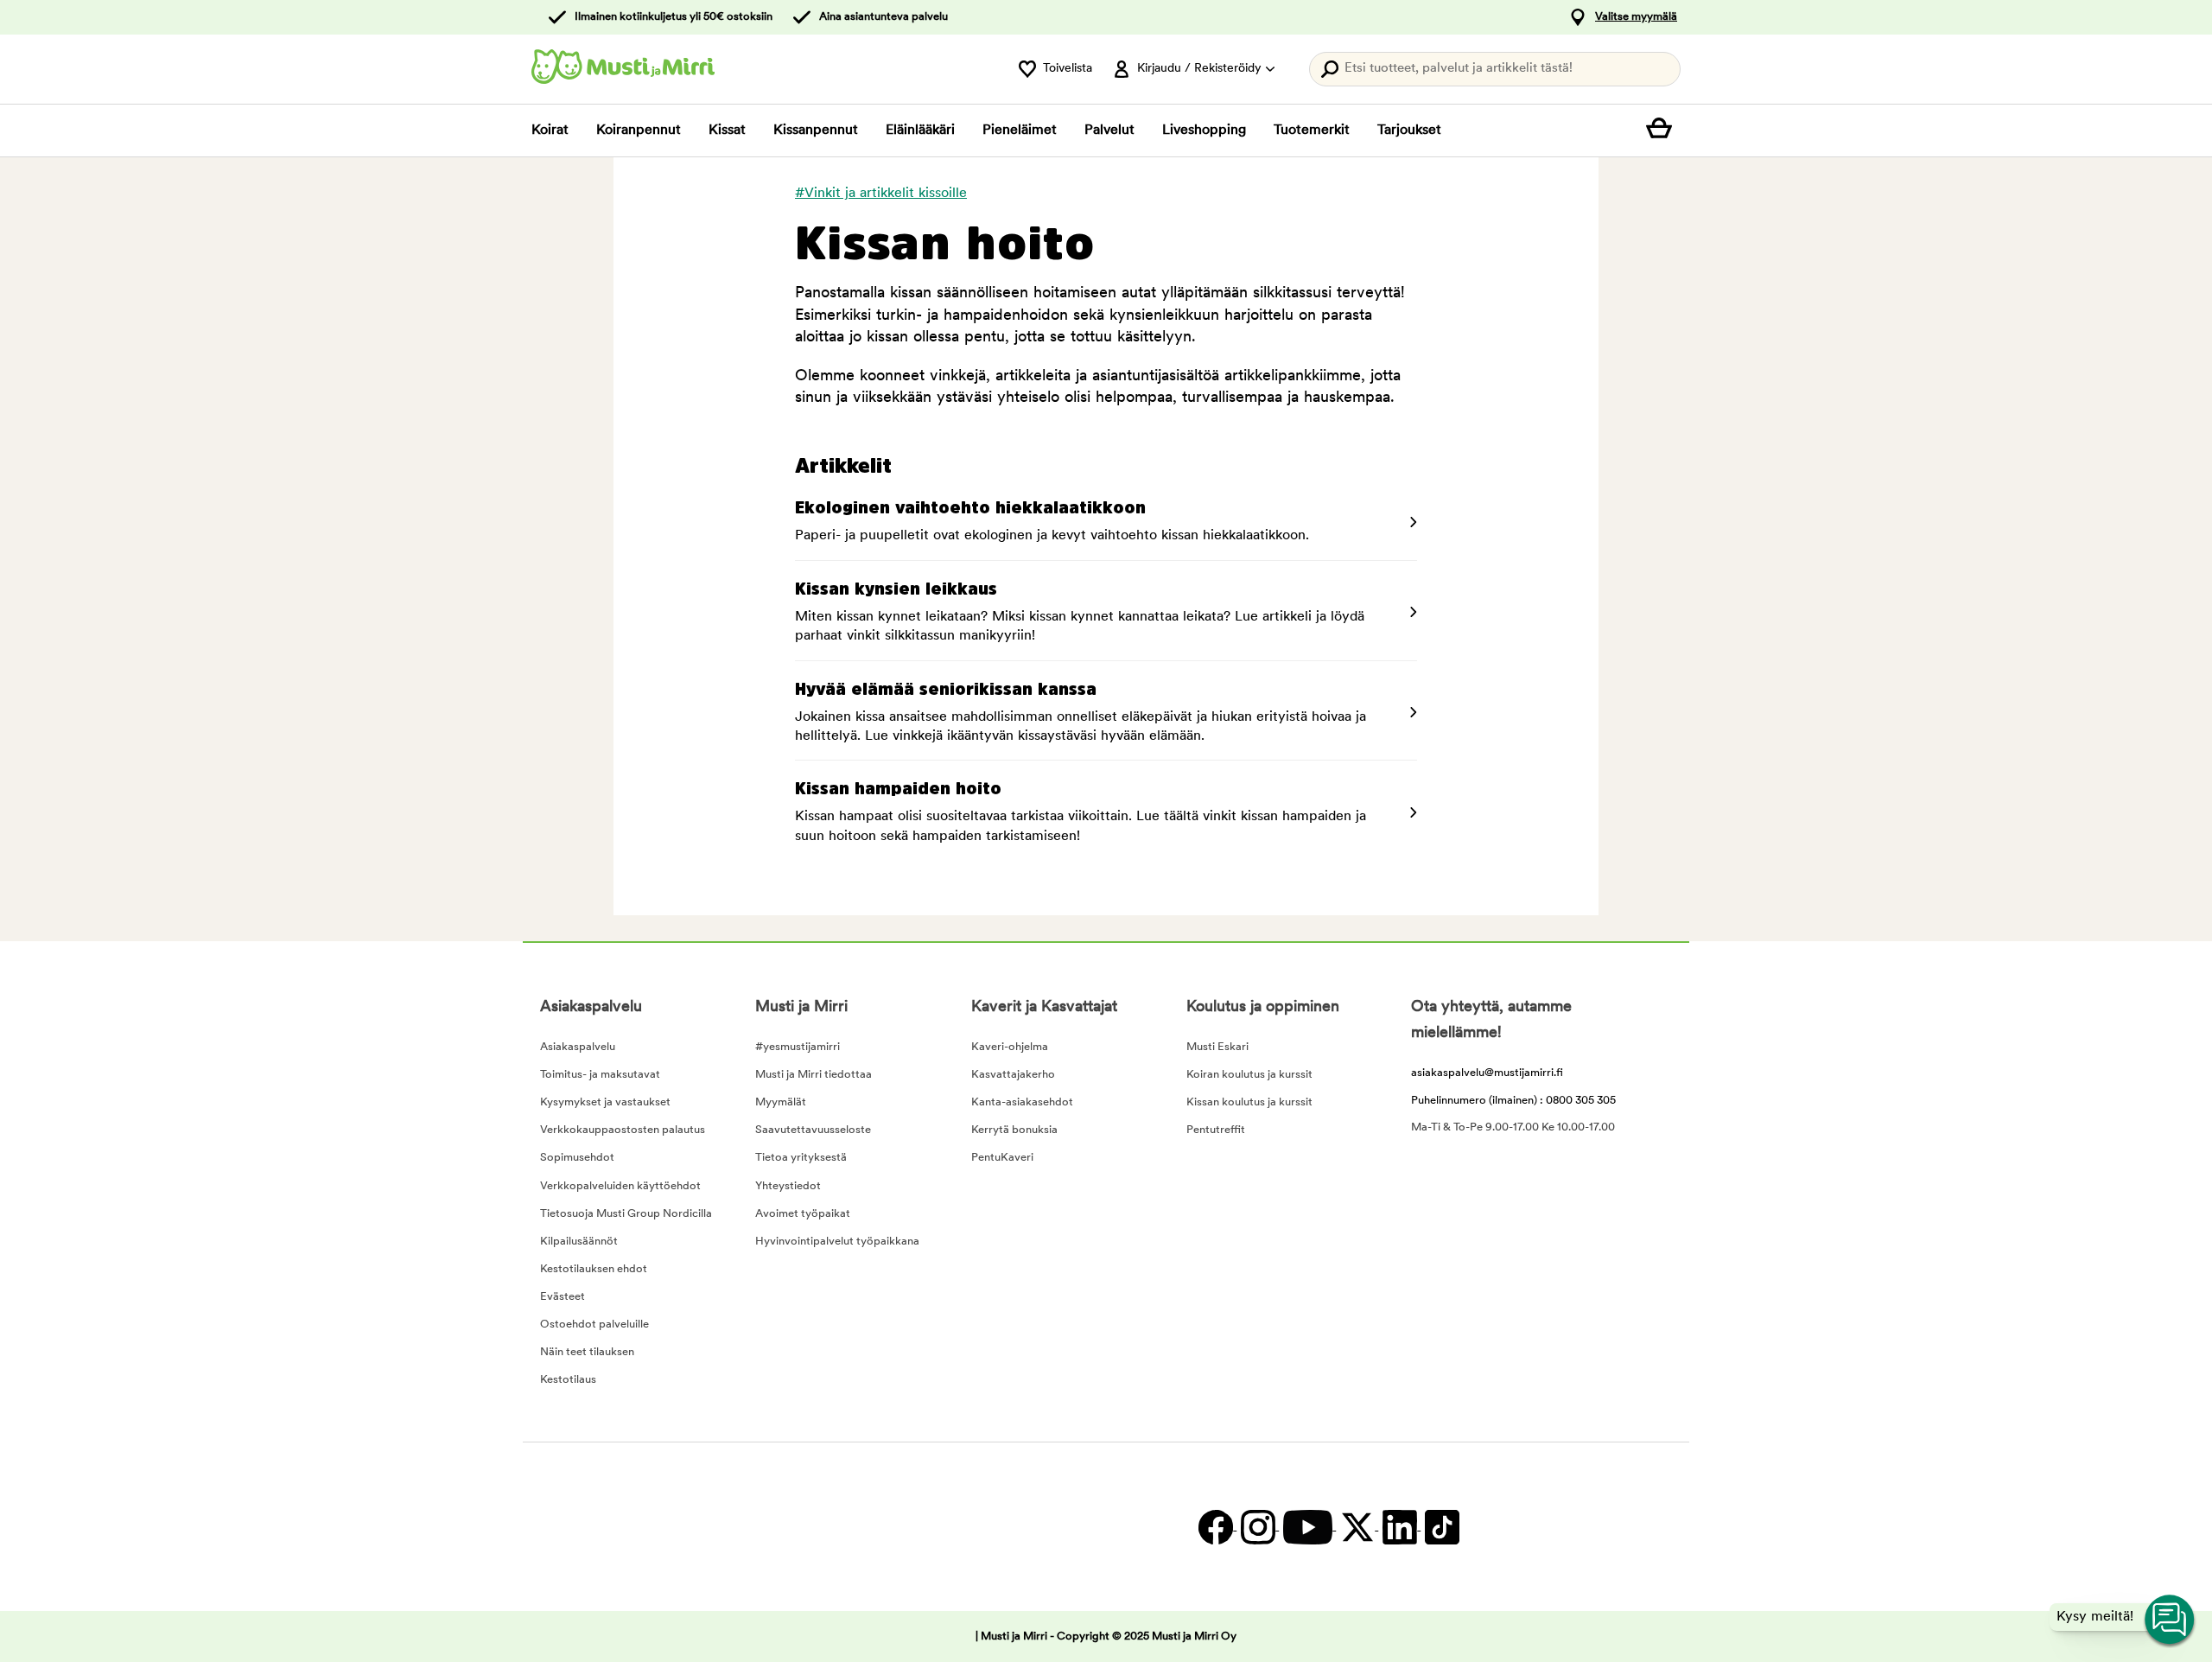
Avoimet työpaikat (803, 1214)
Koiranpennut (639, 131)
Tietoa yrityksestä (801, 1158)
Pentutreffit (1216, 1130)
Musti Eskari (1217, 1047)
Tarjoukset (1409, 131)
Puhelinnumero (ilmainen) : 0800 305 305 (1513, 1101)
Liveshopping (1204, 131)
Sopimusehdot (577, 1158)
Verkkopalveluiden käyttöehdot (620, 1186)
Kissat (727, 131)
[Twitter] (1357, 1527)
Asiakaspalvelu (578, 1047)
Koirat (550, 131)
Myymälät (781, 1102)
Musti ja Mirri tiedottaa (814, 1075)
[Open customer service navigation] (2171, 1621)
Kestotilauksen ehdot (594, 1269)
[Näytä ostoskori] (1663, 131)
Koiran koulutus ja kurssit (1249, 1075)
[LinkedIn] (1399, 1527)
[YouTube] (1307, 1527)
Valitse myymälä (1636, 17)
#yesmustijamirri (798, 1047)
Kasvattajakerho (1013, 1075)
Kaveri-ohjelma (1010, 1047)
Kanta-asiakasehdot (1022, 1102)
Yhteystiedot (788, 1186)
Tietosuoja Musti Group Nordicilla (626, 1214)
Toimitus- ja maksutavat (600, 1075)
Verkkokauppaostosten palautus (623, 1130)
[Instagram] (1258, 1527)
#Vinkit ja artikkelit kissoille (881, 194)
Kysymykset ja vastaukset (605, 1102)
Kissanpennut (816, 131)
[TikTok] (1440, 1527)
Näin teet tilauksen (587, 1352)
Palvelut (1109, 131)
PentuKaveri (1002, 1158)
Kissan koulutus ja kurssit (1249, 1102)
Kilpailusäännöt (579, 1242)
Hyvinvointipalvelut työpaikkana (837, 1242)
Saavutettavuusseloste (813, 1130)
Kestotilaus (568, 1380)
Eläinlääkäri (920, 131)
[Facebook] (1215, 1527)
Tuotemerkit (1312, 131)
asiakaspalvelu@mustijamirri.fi (1487, 1073)
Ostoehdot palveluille (594, 1325)
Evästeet (563, 1297)
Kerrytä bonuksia (1014, 1130)
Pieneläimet (1020, 131)
